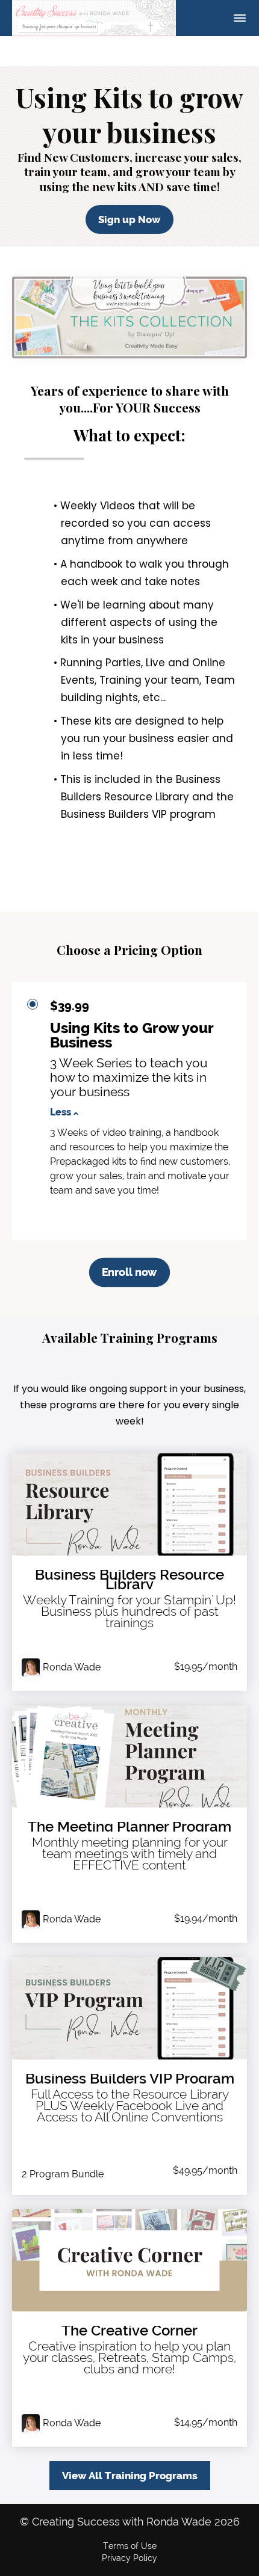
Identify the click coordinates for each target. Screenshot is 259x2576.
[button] (240, 18)
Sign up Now (129, 219)
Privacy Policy (129, 2558)
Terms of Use (130, 2546)
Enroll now (129, 1272)
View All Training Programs (130, 2476)
